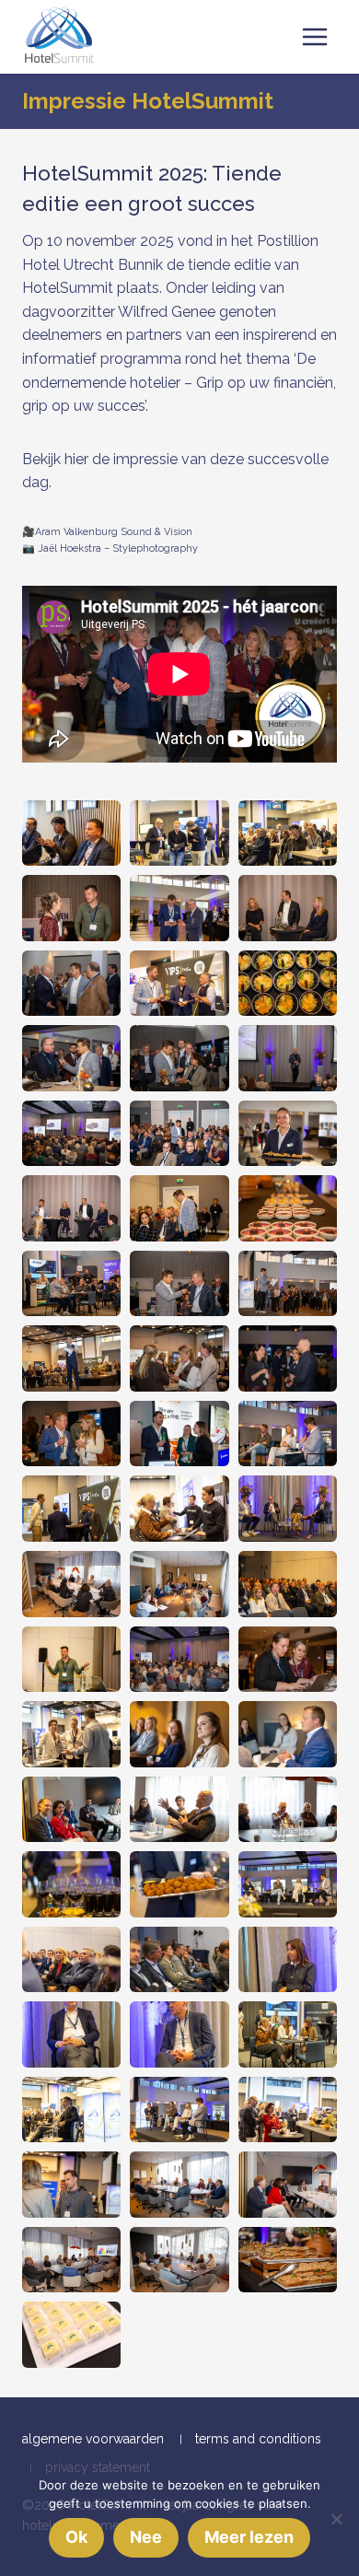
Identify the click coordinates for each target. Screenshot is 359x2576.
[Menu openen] (314, 36)
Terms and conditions (258, 2439)
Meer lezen (249, 2537)
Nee (146, 2537)
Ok (76, 2537)
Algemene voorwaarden (93, 2439)
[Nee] (336, 2519)
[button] (71, 833)
